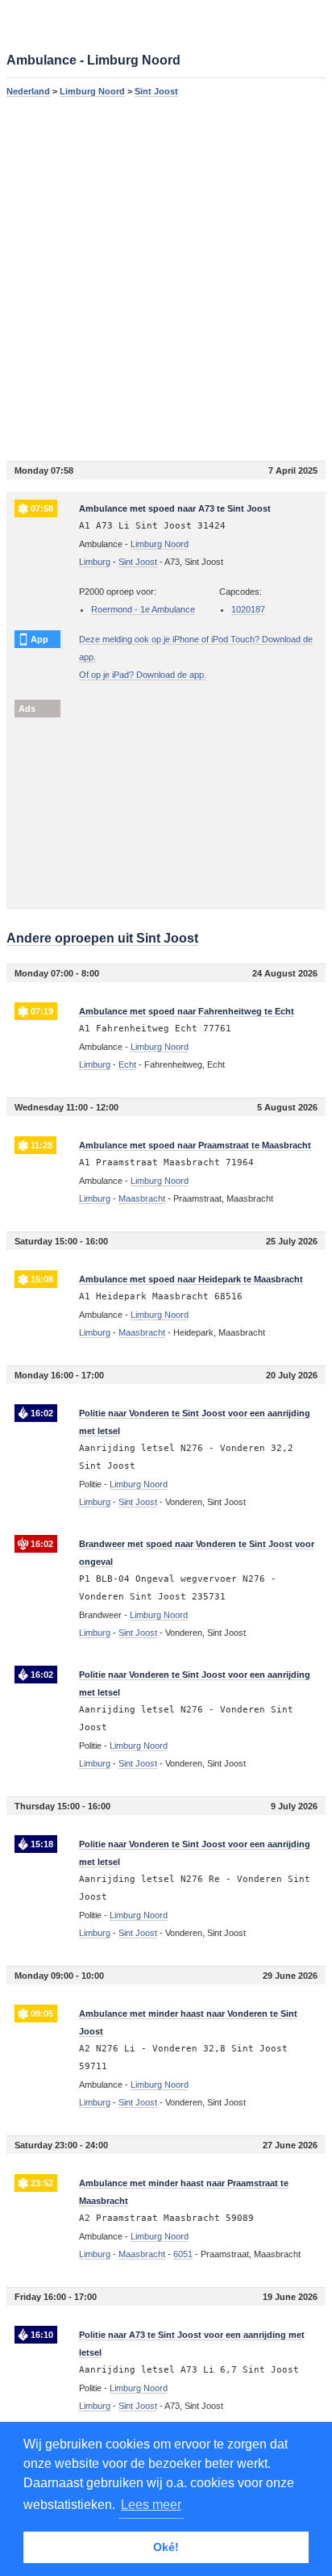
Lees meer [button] (151, 2505)
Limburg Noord (92, 91)
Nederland (28, 91)
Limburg (95, 562)
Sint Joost (156, 91)
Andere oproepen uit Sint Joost (102, 938)
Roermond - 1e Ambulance (143, 609)
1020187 (248, 609)
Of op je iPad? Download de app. (143, 675)
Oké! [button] (166, 2547)
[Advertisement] (166, 278)
